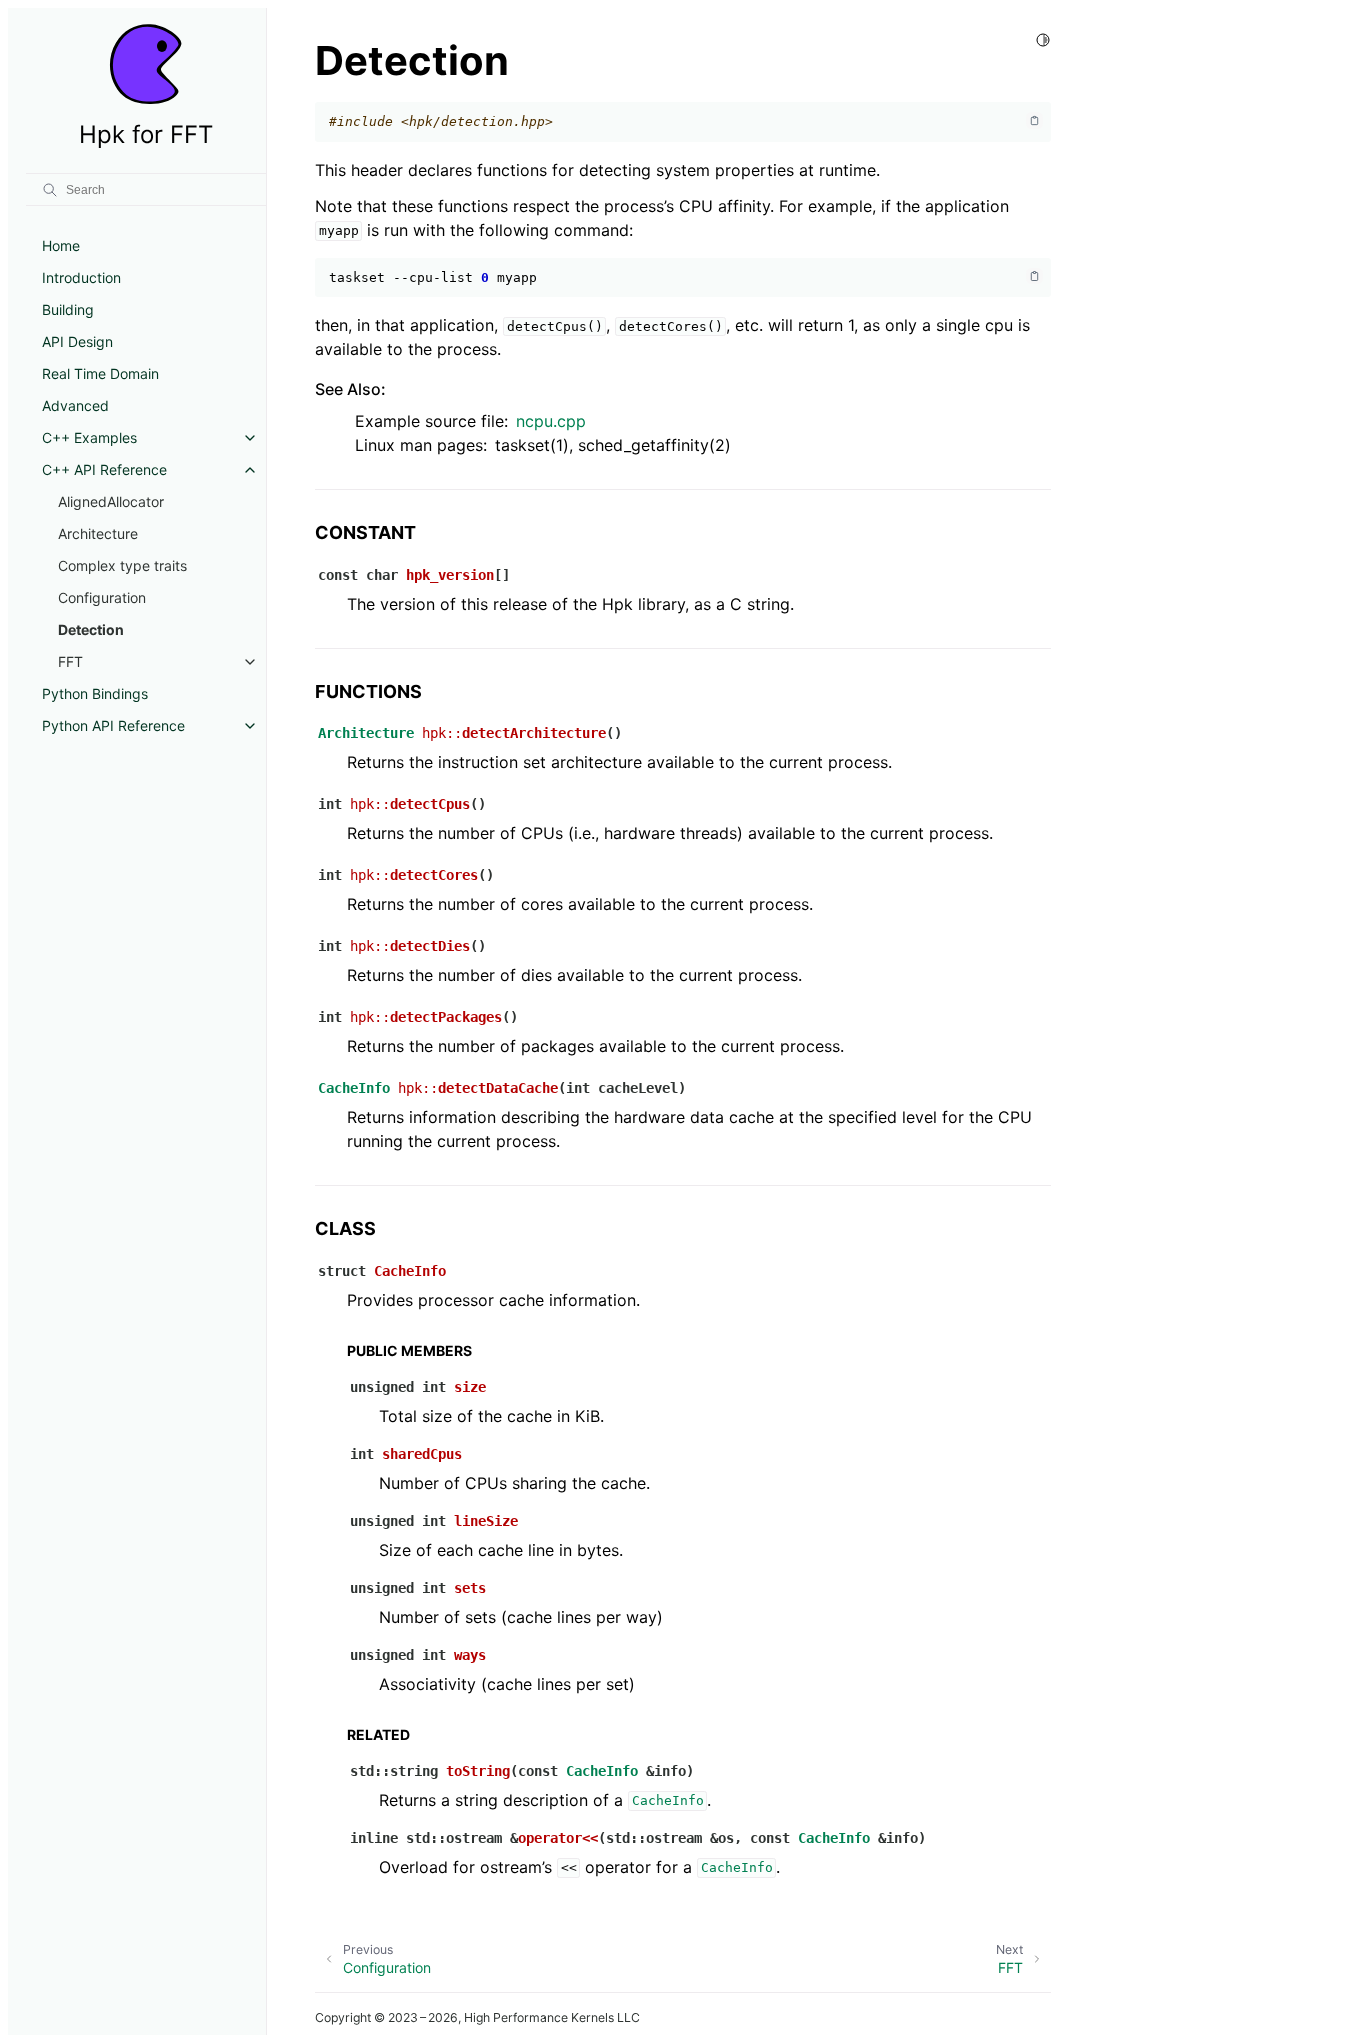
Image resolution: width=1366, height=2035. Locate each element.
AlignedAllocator (111, 501)
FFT (70, 661)
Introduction (81, 277)
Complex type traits (122, 565)
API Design (77, 341)
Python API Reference (113, 725)
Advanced (75, 405)
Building (68, 309)
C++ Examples (89, 437)
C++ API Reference (104, 469)
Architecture (98, 533)
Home (61, 245)
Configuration (102, 597)
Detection (91, 629)
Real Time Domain (100, 373)
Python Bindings (95, 693)
